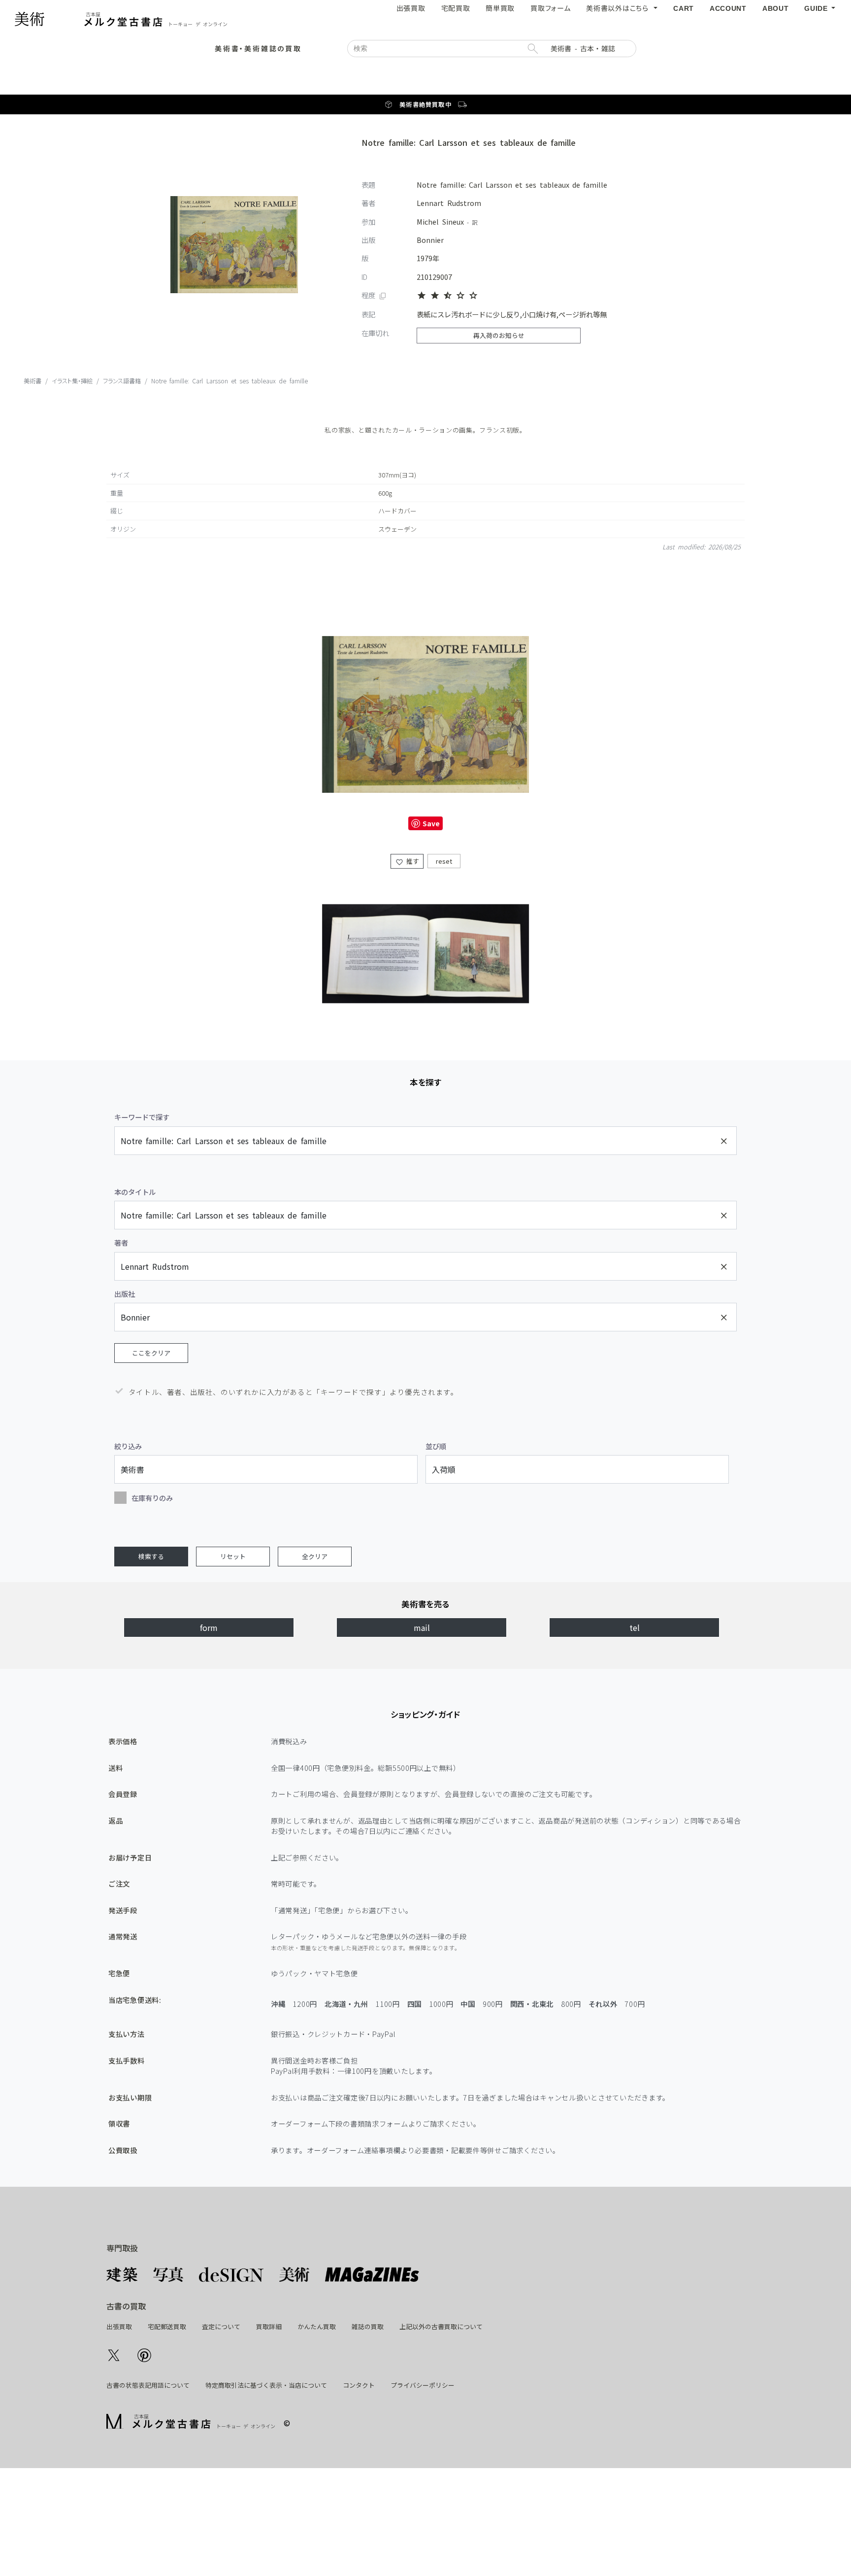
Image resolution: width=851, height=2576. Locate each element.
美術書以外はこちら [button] (619, 8)
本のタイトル (135, 1192)
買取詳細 (269, 2326)
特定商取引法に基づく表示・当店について (266, 2385)
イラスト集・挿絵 (72, 381)
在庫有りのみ (152, 1498)
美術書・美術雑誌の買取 (258, 48)
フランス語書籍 (122, 381)
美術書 (409, 104)
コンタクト (359, 2385)
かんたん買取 (317, 2326)
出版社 (125, 1294)
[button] (820, 8)
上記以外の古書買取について (441, 2326)
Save (431, 824)
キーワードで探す (142, 1117)
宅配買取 (456, 8)
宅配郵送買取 (167, 2326)
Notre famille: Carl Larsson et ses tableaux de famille (229, 381)
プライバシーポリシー (423, 2385)
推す (411, 862)
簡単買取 (500, 8)
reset (444, 862)
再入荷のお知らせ (499, 335)
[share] (114, 2354)
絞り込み (128, 1446)
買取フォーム (550, 8)
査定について (221, 2326)
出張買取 (411, 8)
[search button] (532, 49)
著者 (121, 1242)
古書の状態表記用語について (148, 2385)
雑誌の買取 (368, 2326)
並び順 (436, 1446)
